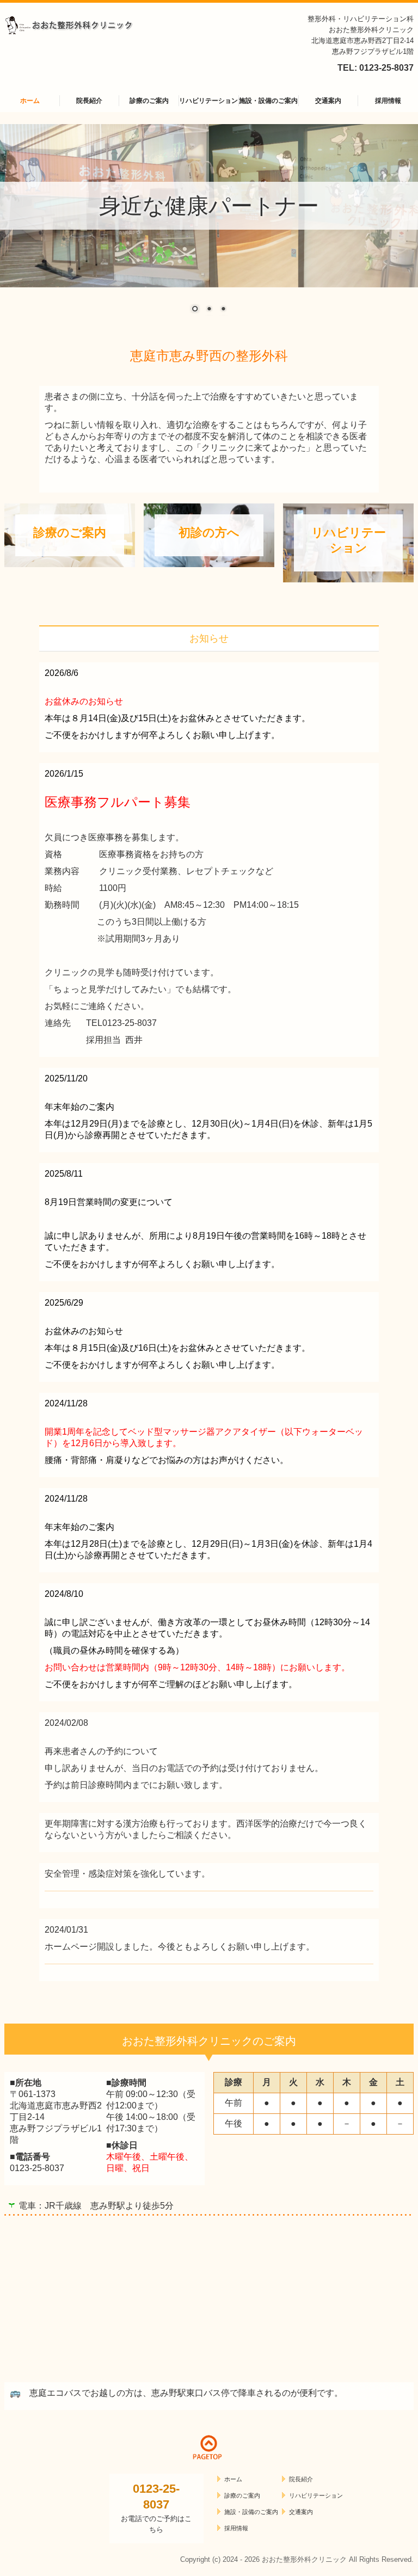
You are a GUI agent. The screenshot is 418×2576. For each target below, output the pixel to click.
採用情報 (388, 101)
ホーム (30, 101)
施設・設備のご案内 (268, 101)
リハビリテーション (208, 101)
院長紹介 (89, 101)
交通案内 (328, 101)
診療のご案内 (149, 101)
